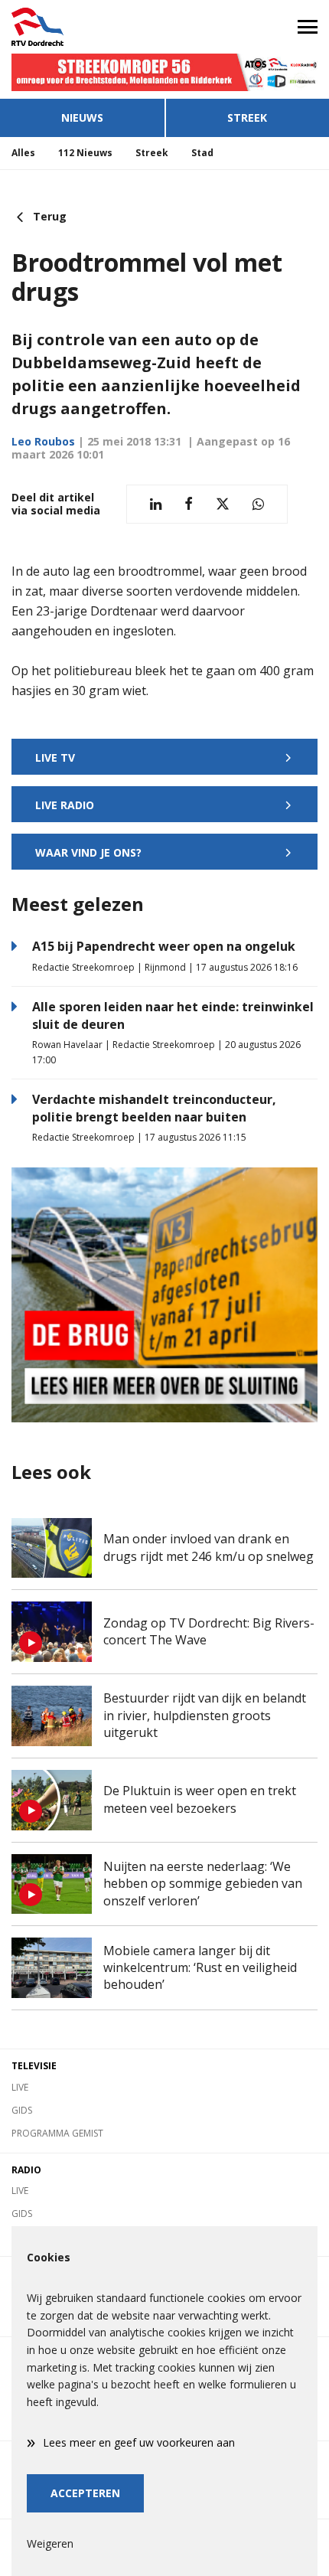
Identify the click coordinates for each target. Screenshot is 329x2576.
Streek (247, 118)
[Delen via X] (223, 504)
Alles (23, 153)
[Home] (82, 27)
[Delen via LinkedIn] (156, 504)
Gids (22, 2110)
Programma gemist (57, 2133)
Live (20, 2087)
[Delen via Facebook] (189, 504)
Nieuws (82, 118)
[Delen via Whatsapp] (258, 504)
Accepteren (85, 2493)
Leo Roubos (43, 441)
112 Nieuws (85, 153)
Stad (202, 153)
